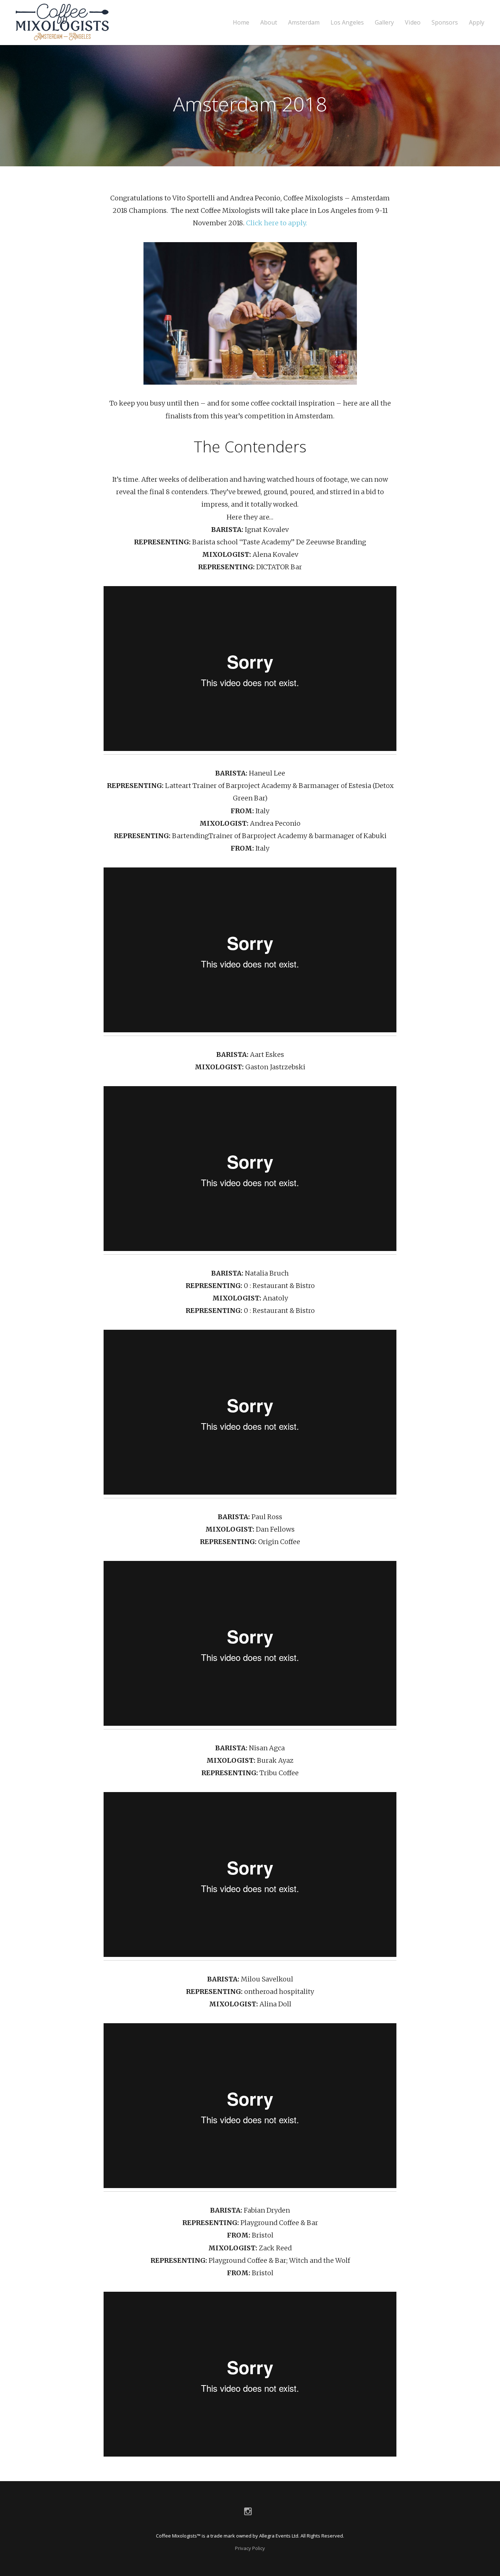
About (269, 23)
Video (413, 23)
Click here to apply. (277, 223)
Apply (477, 23)
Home (241, 23)
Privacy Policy (250, 2548)
